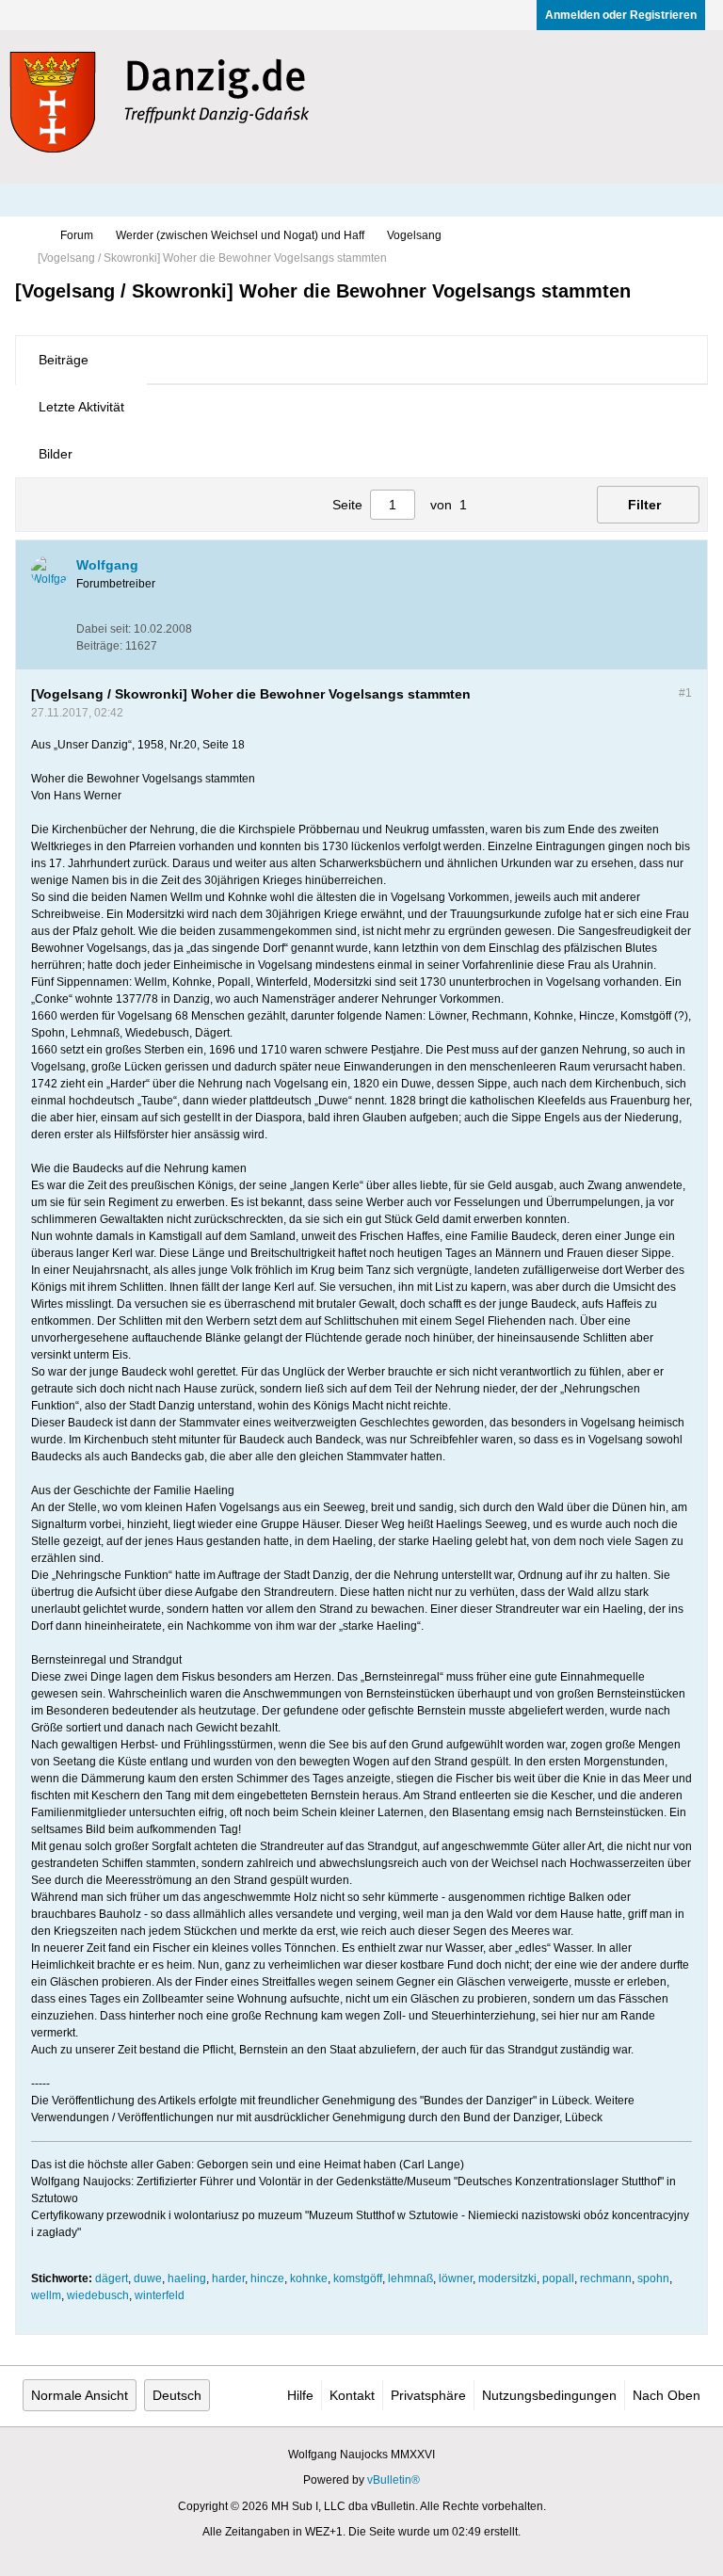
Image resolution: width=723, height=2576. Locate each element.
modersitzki (507, 2278)
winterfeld (160, 2295)
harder (228, 2278)
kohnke (309, 2278)
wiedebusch (98, 2295)
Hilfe (300, 2395)
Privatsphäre (428, 2395)
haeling (187, 2278)
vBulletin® (394, 2480)
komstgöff (358, 2278)
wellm (46, 2295)
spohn (653, 2278)
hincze (267, 2278)
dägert (112, 2278)
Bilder (56, 454)
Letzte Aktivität (81, 407)
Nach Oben (667, 2395)
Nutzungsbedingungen (549, 2395)
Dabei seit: (104, 629)
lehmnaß (410, 2278)
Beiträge (64, 360)
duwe (148, 2278)
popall (558, 2278)
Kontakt (352, 2395)
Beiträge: (99, 646)
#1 (685, 693)
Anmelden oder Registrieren (621, 15)
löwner (456, 2278)
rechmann (606, 2278)
